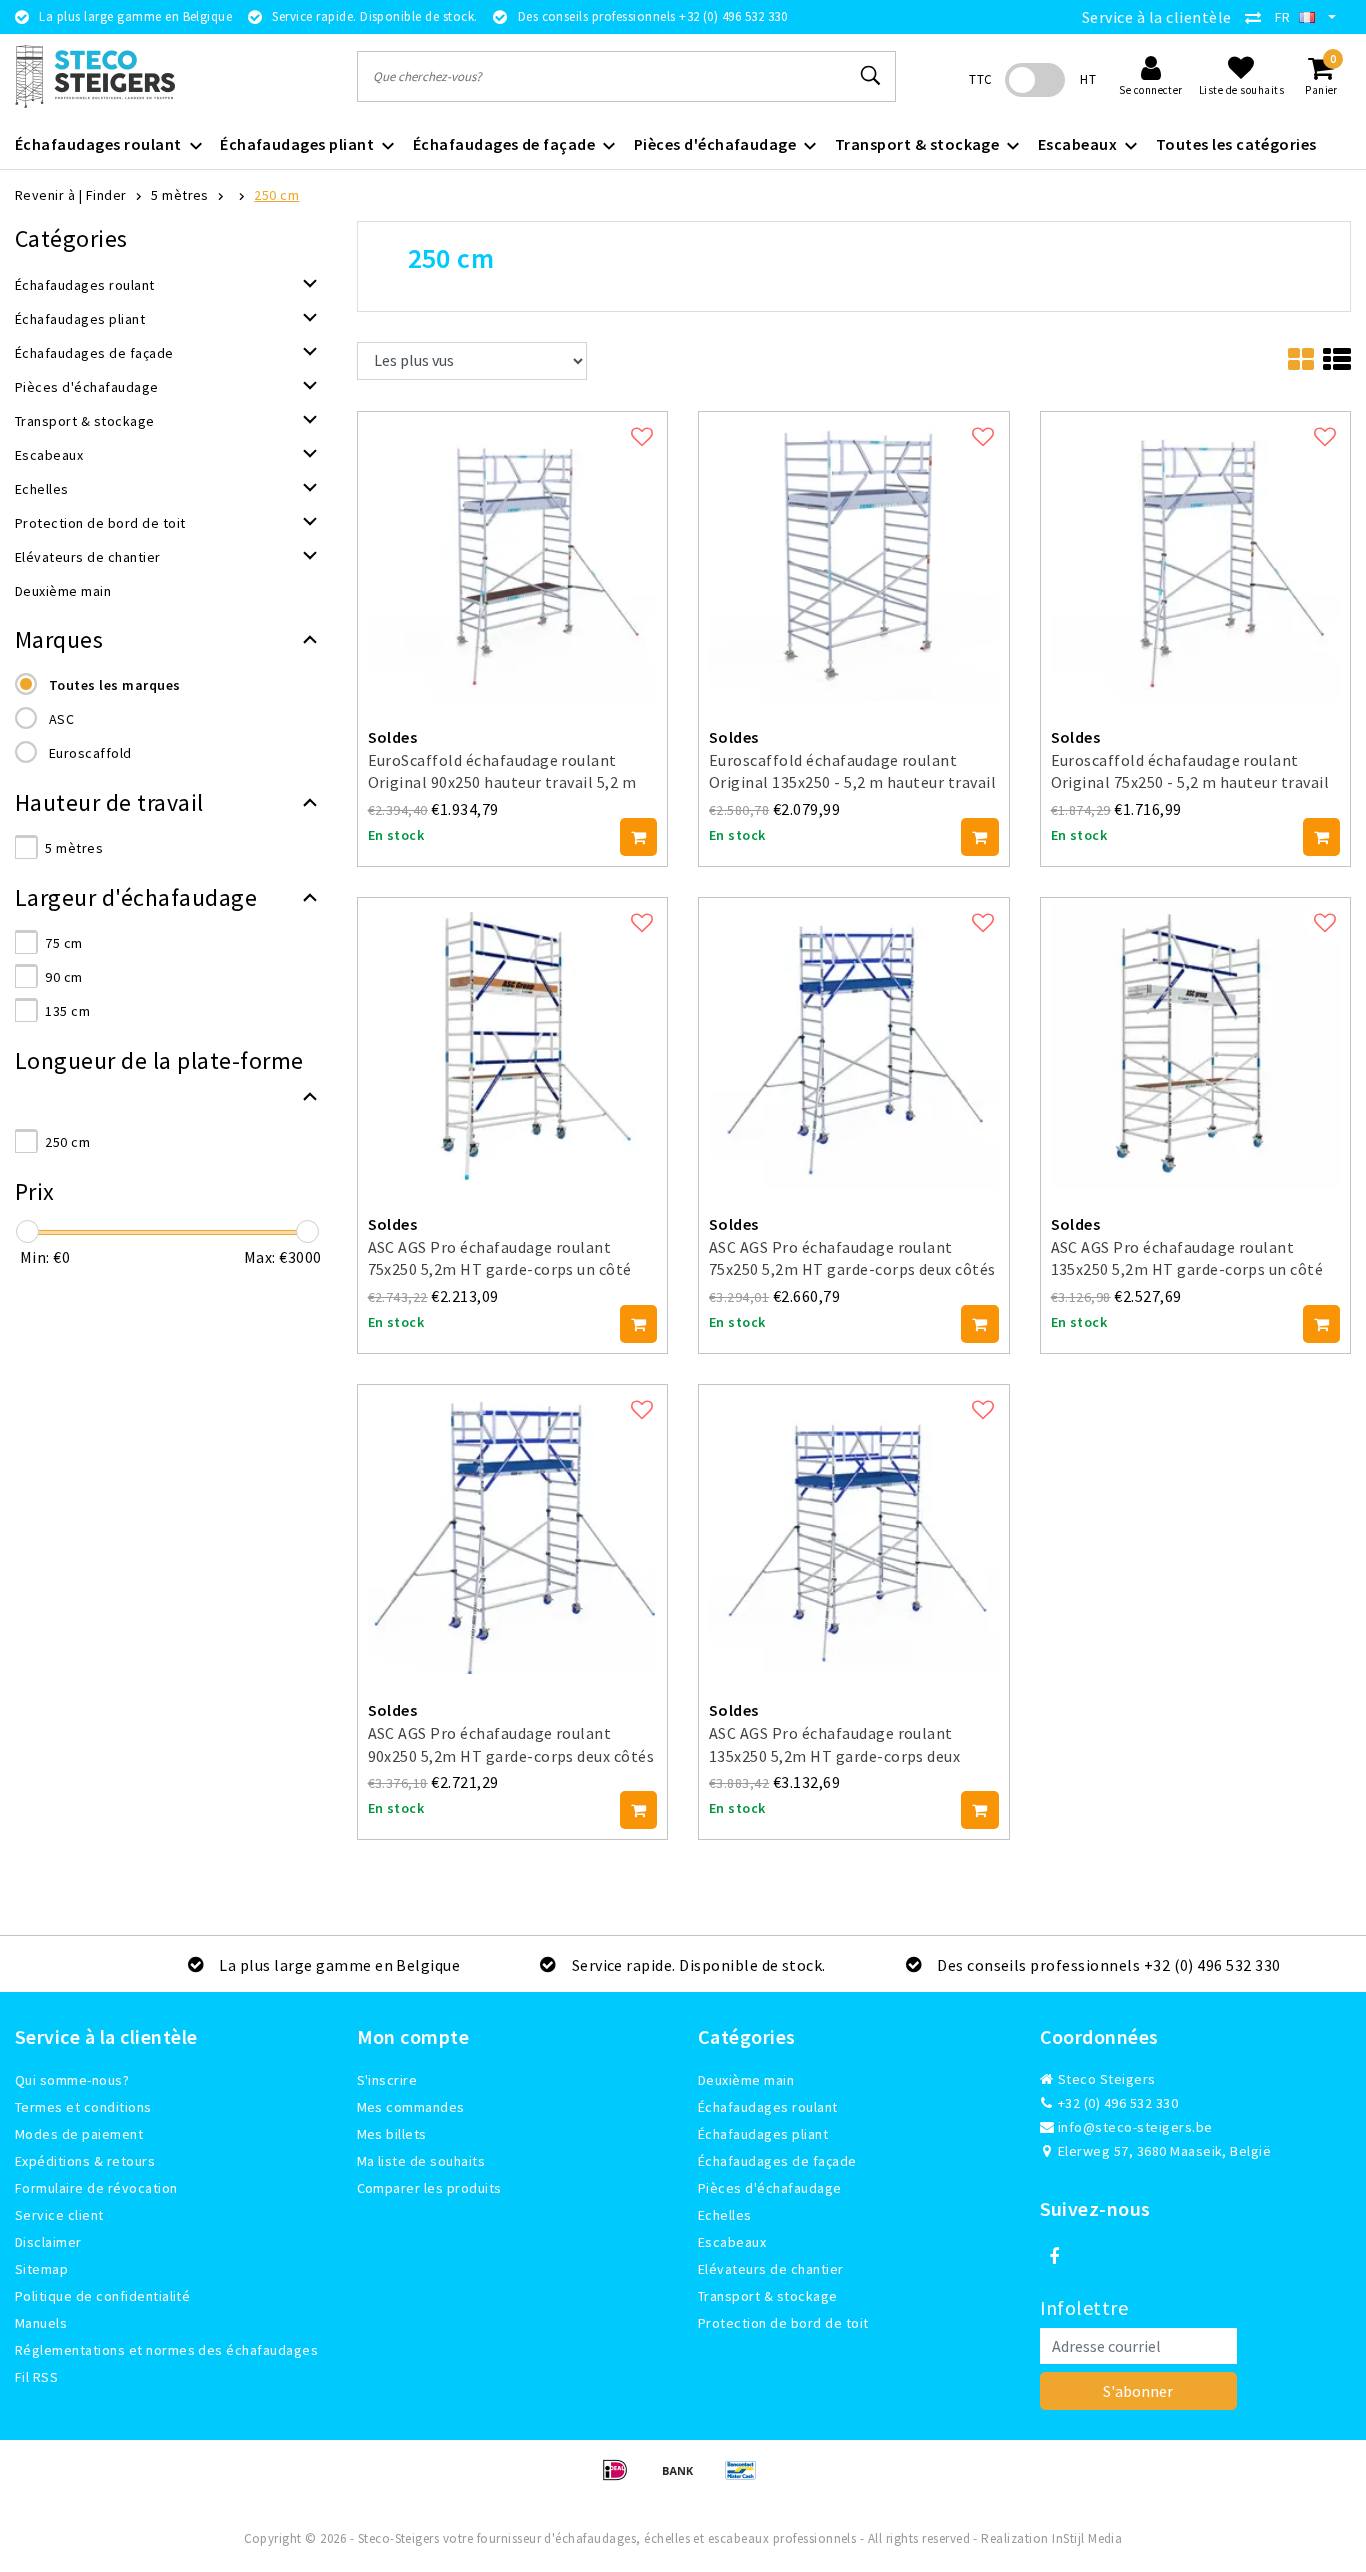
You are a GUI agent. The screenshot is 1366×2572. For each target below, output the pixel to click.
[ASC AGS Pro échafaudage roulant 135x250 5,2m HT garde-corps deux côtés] (854, 1527)
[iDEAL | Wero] (621, 2479)
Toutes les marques (115, 685)
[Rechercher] (872, 76)
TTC (980, 79)
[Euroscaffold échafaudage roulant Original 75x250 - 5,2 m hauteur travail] (1196, 554)
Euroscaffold (90, 753)
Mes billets (392, 2134)
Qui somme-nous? (72, 2080)
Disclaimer (48, 2242)
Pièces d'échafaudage (770, 2188)
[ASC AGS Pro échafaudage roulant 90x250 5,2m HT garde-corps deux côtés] (513, 1527)
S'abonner (1138, 2391)
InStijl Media (1087, 2538)
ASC (61, 719)
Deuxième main (746, 2080)
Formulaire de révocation (96, 2188)
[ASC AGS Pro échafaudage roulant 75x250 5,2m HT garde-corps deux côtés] (854, 1041)
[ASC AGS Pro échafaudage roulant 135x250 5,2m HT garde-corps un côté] (1196, 1041)
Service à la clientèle (1157, 17)
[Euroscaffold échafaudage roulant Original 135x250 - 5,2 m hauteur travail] (854, 554)
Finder (106, 195)
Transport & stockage (768, 2296)
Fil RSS (36, 2377)
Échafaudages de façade (777, 2161)
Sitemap (41, 2269)
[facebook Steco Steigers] (1055, 2257)
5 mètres (180, 195)
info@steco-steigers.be (1135, 2127)
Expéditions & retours (85, 2161)
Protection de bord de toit (783, 2323)
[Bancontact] (746, 2479)
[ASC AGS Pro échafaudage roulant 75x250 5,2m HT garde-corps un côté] (513, 1041)
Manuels (41, 2323)
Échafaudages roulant (768, 2107)
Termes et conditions (83, 2107)
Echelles (725, 2215)
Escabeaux (732, 2242)
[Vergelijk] (1258, 17)
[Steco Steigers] (95, 76)
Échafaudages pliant (763, 2134)
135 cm (67, 1011)
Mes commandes (411, 2107)
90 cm (63, 977)
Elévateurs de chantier (771, 2269)
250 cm (276, 195)
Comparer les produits (429, 2188)
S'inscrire (387, 2080)
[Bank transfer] (684, 2479)
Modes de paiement (79, 2134)
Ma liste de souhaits (421, 2161)
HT (1088, 79)
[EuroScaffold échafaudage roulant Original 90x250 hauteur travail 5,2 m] (513, 554)
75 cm (63, 943)
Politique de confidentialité (102, 2296)
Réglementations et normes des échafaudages (166, 2350)
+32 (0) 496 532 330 (1117, 2103)
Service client (59, 2215)
